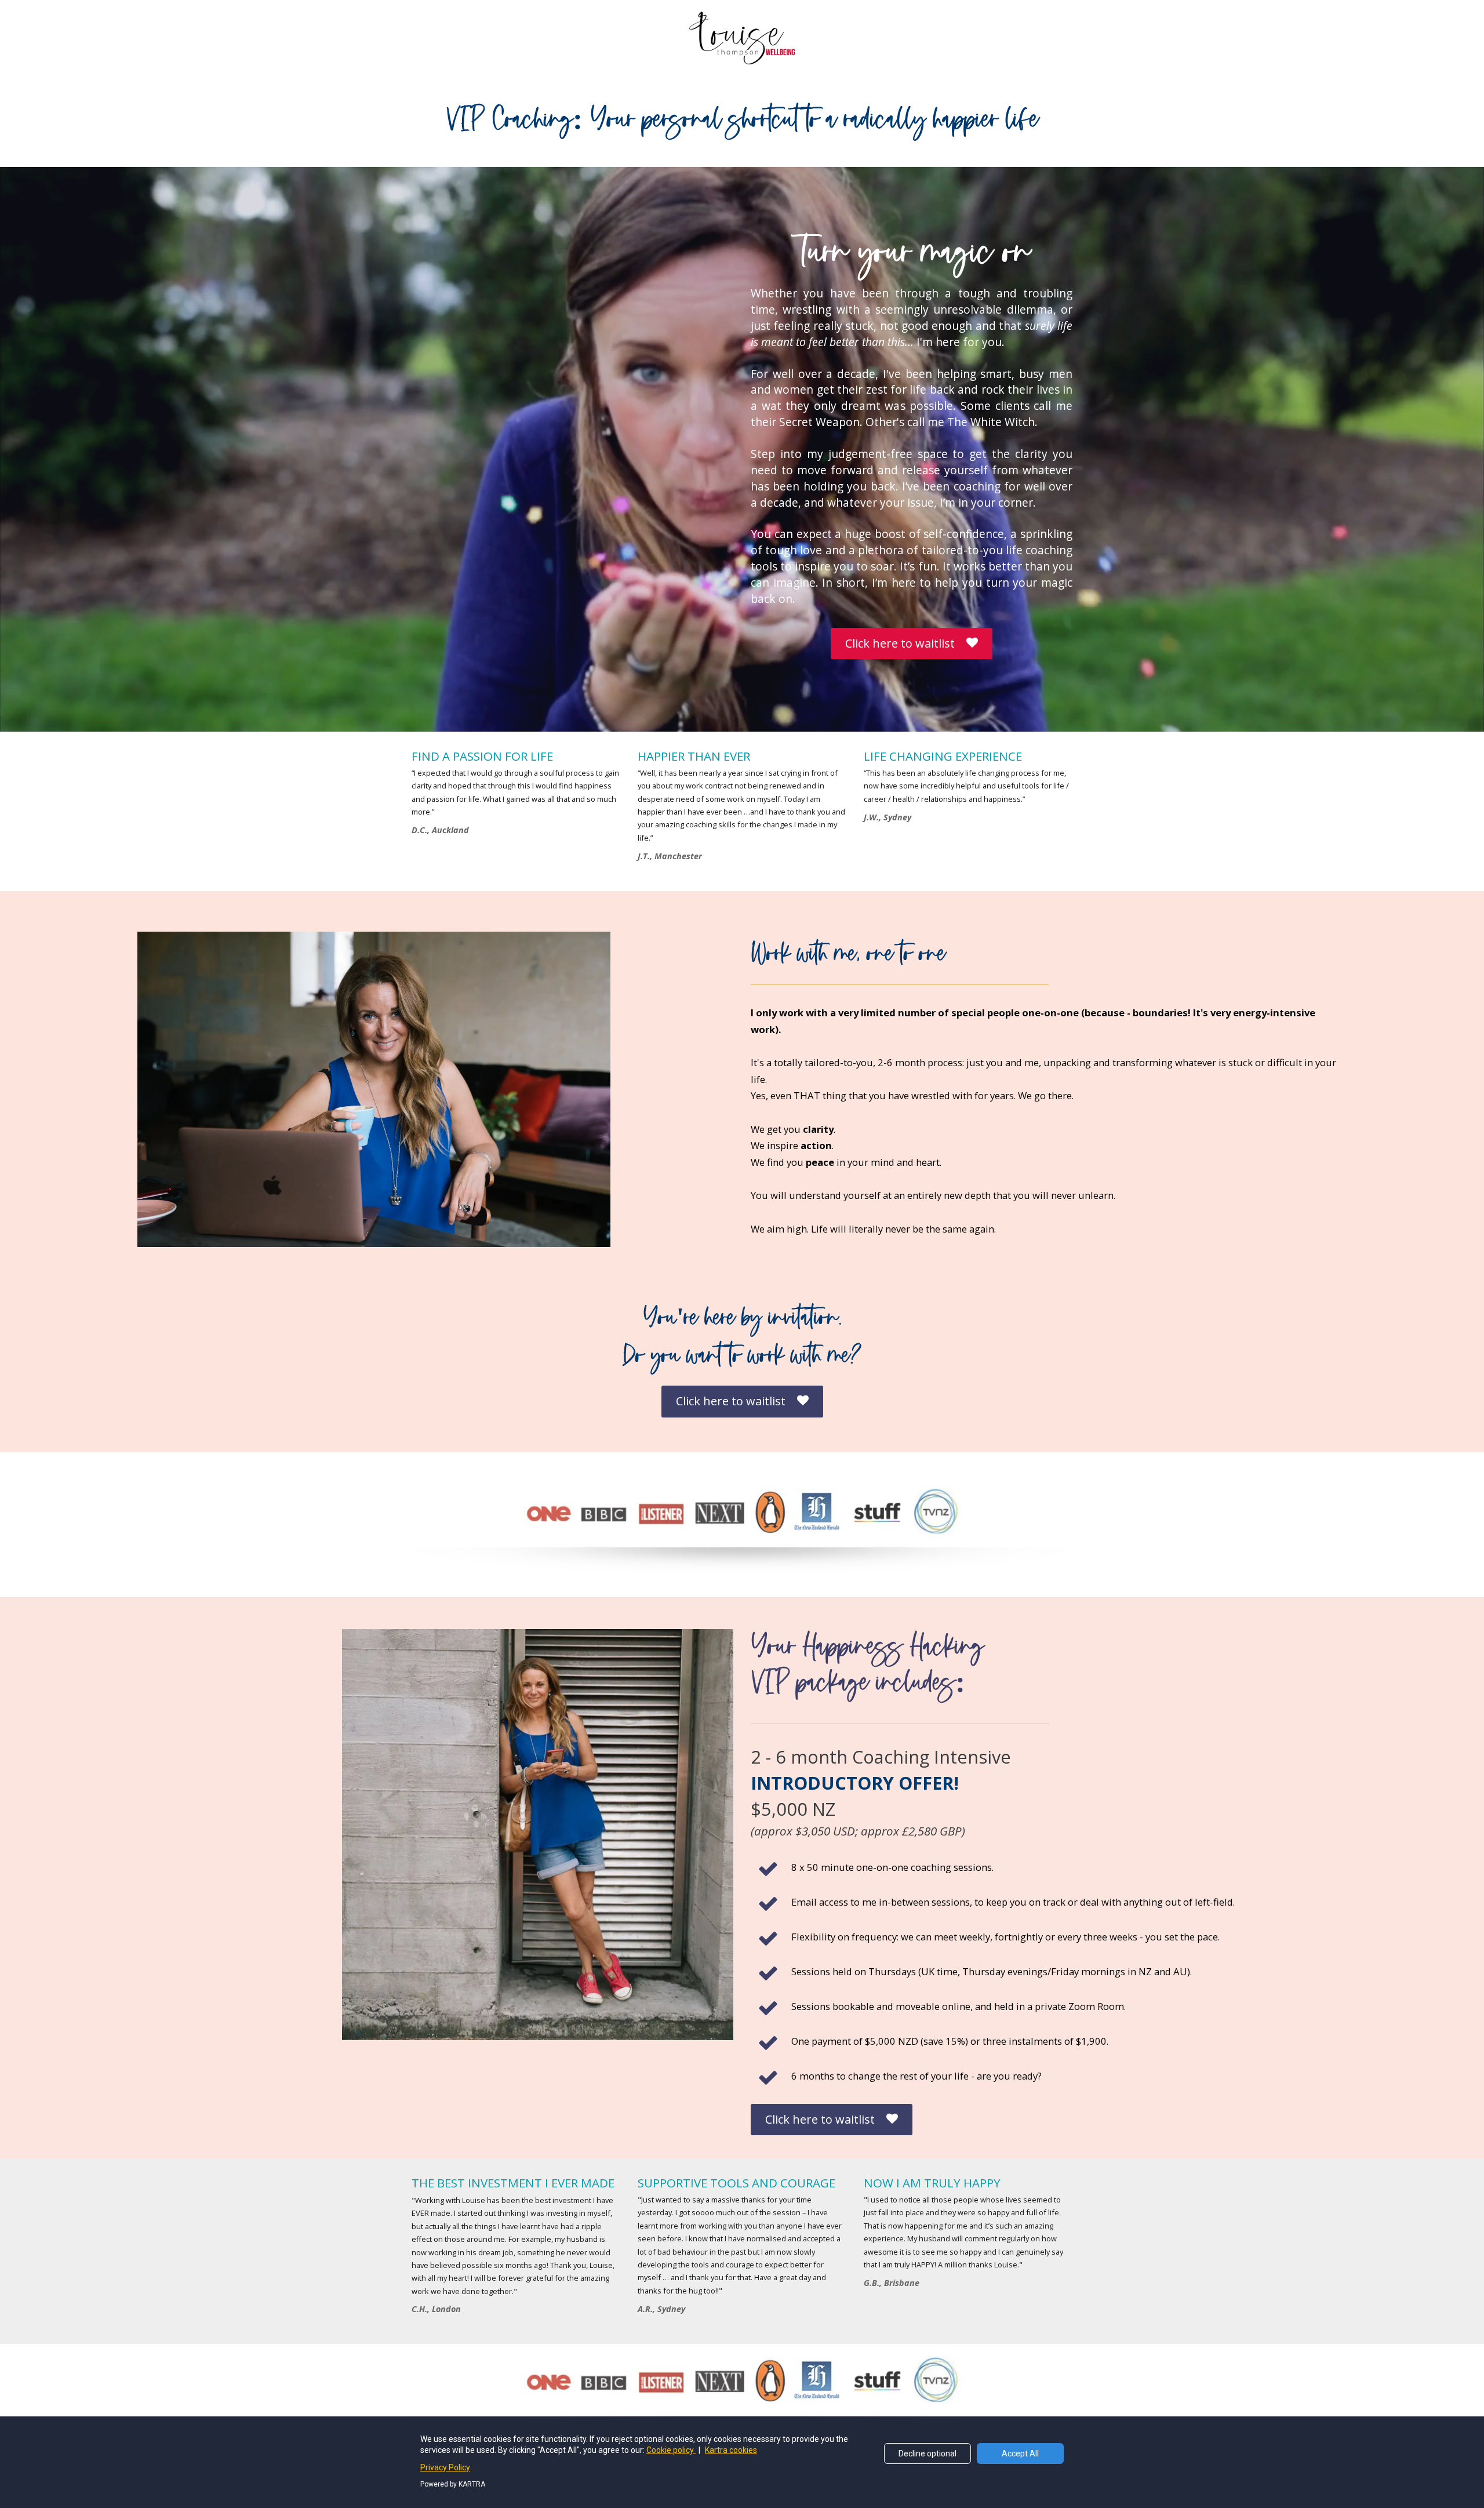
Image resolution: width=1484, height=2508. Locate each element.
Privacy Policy (445, 2467)
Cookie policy (671, 2450)
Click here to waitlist (900, 643)
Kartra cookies (731, 2450)
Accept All (1020, 2454)
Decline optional (927, 2454)
